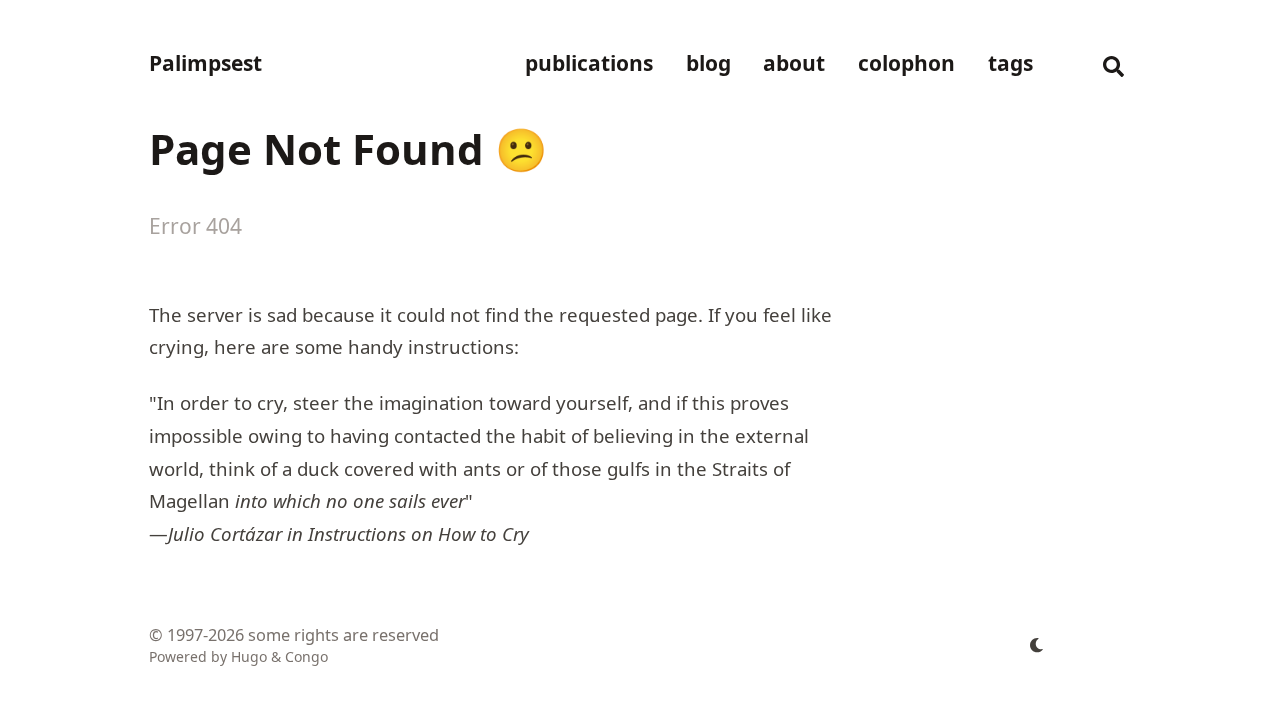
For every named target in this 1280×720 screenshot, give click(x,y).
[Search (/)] (1113, 63)
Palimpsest (205, 63)
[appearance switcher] (1037, 645)
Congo (306, 656)
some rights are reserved (343, 635)
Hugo (249, 656)
